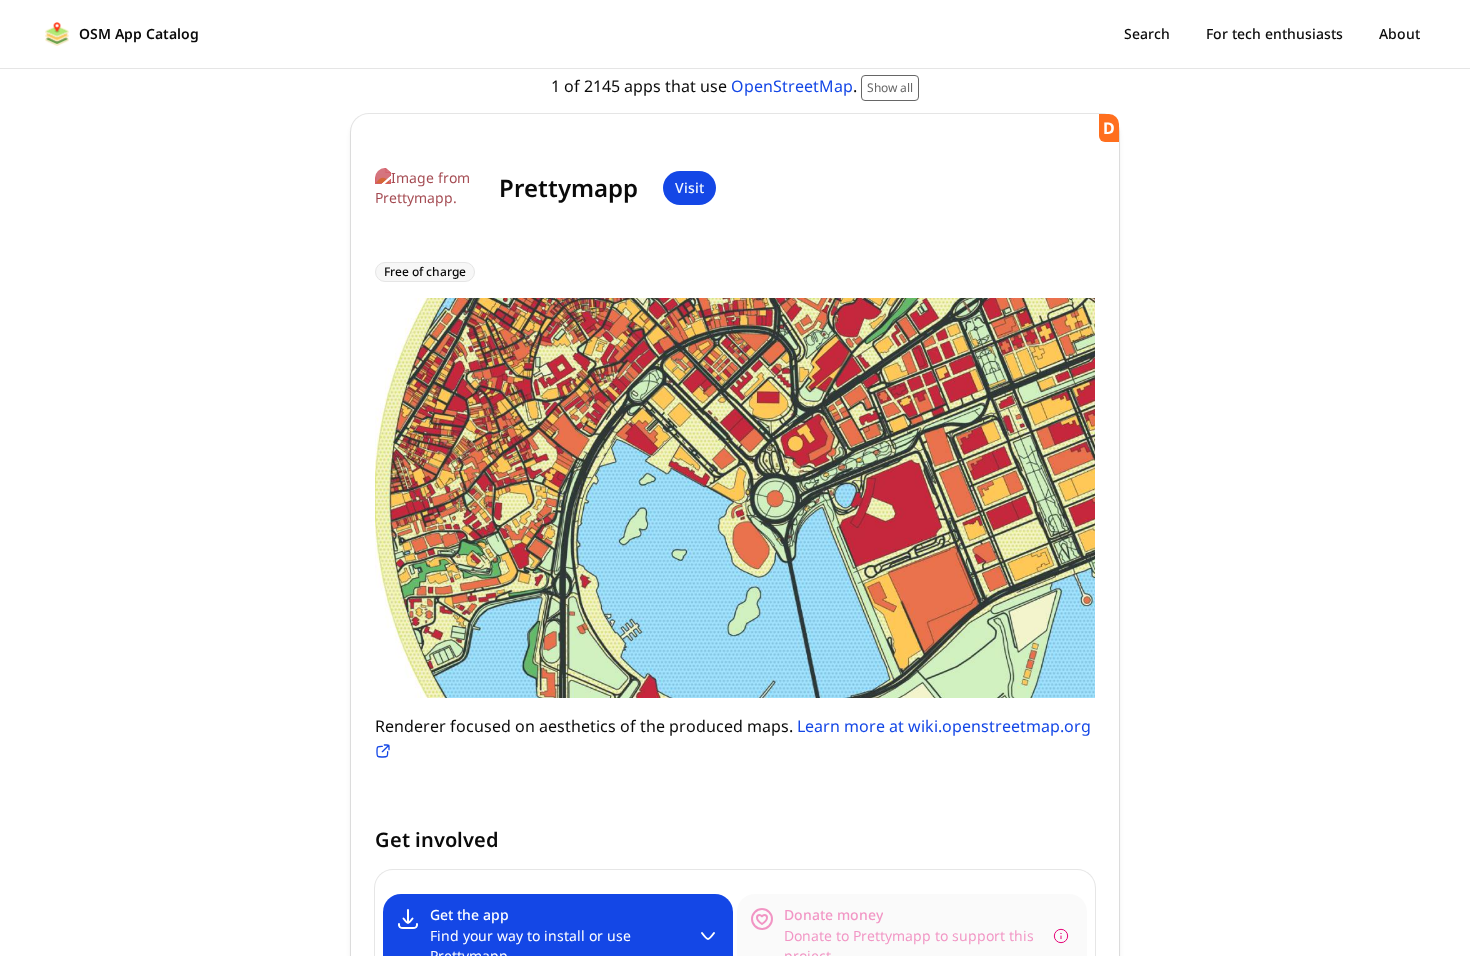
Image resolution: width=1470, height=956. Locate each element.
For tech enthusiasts (1274, 33)
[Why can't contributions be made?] (1061, 936)
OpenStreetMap (792, 86)
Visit (689, 187)
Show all (890, 87)
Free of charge (425, 271)
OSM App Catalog (139, 33)
